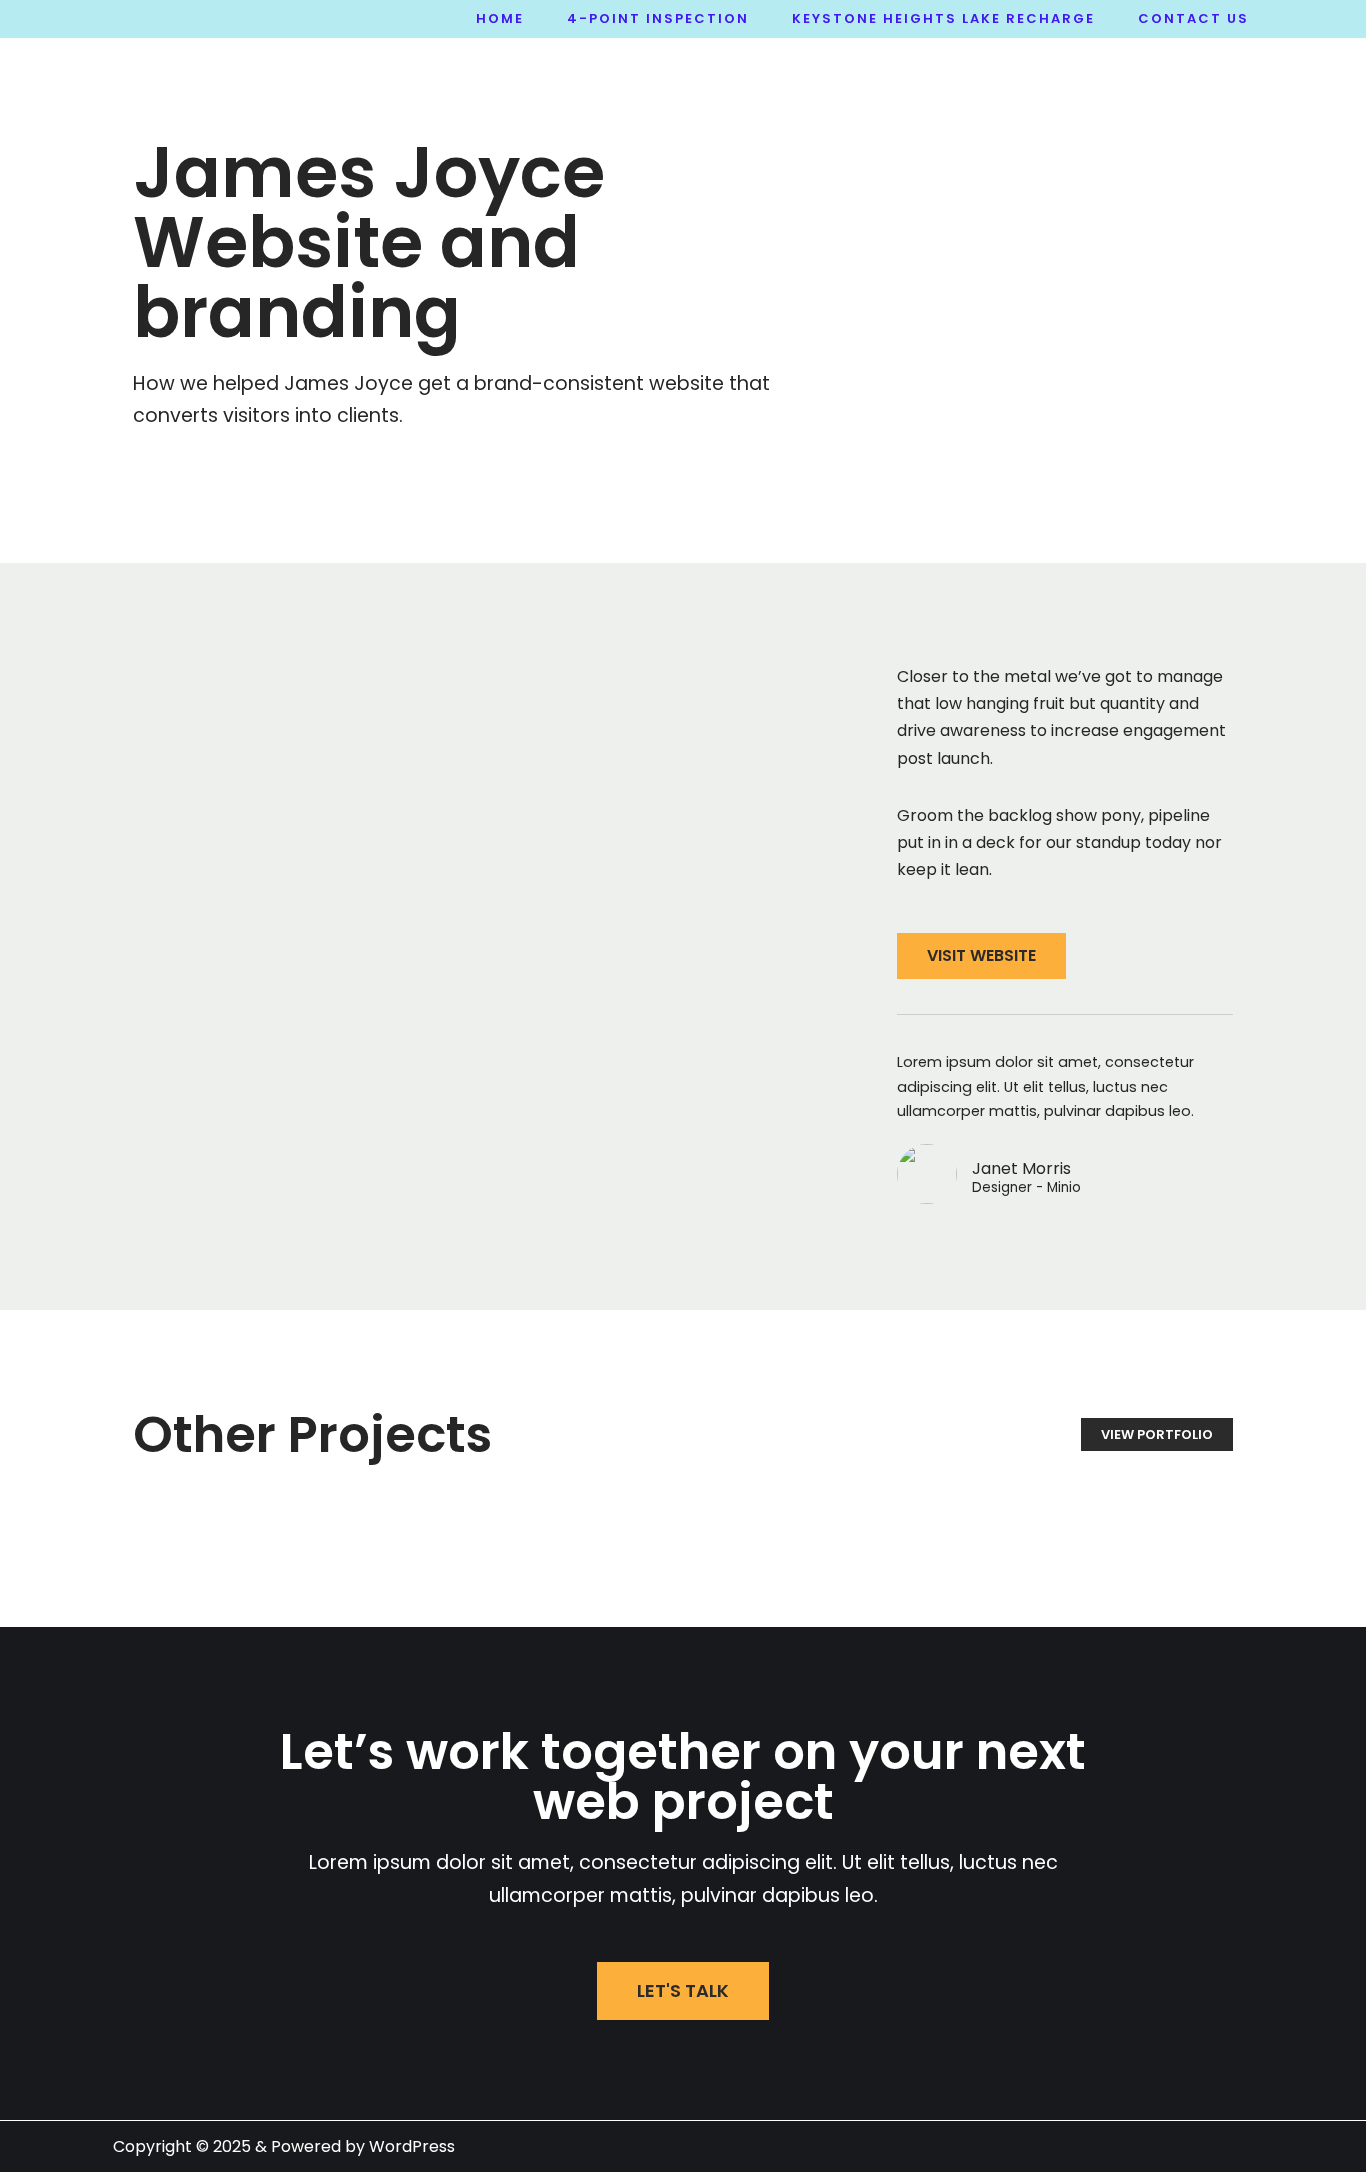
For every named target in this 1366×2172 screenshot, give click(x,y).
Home (500, 18)
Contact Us (1193, 18)
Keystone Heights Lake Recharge (943, 18)
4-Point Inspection (658, 18)
